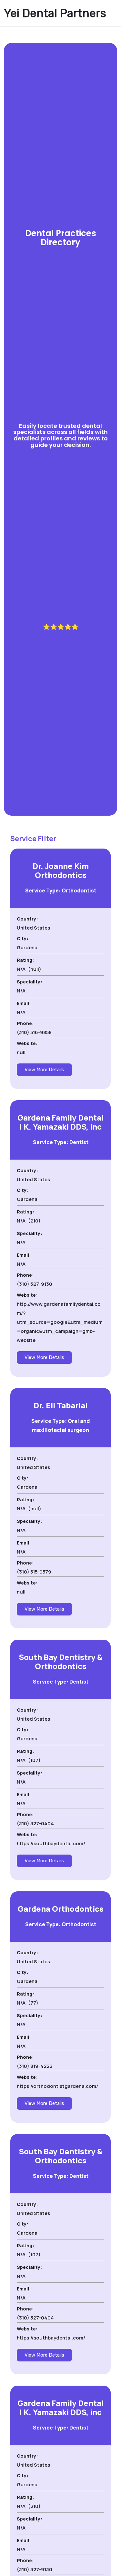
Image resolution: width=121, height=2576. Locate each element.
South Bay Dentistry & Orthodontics (60, 1661)
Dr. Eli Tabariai (60, 1405)
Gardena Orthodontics (61, 1909)
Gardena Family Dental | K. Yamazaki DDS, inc (60, 1122)
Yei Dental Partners (55, 13)
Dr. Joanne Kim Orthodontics (61, 870)
